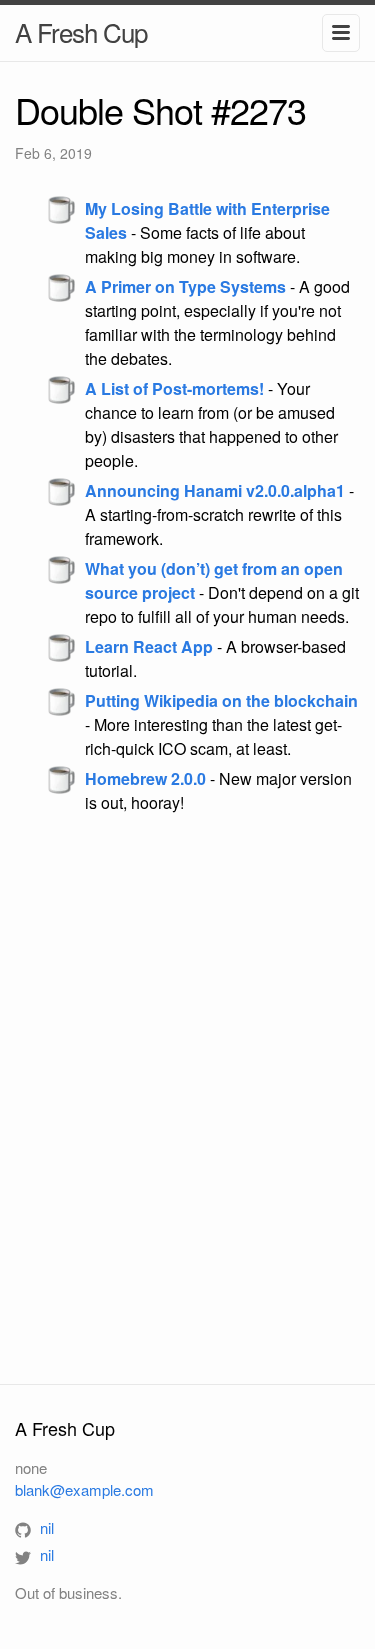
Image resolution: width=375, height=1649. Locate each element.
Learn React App (149, 646)
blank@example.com (84, 1489)
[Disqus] (187, 1098)
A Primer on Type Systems (185, 286)
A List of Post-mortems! (174, 388)
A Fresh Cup (81, 31)
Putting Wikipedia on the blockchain (221, 700)
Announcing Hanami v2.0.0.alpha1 (215, 490)
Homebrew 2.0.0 (145, 778)
